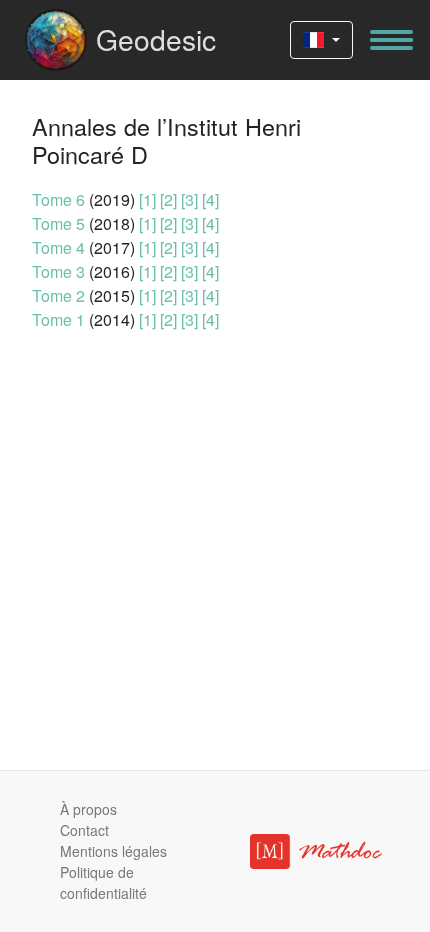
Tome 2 (58, 295)
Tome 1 (58, 319)
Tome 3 (58, 271)
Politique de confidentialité (103, 882)
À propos (88, 809)
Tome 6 (58, 199)
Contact (84, 830)
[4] (210, 199)
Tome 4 (58, 247)
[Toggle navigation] (391, 40)
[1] (147, 199)
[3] (189, 199)
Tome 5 (58, 223)
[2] (168, 199)
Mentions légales (113, 851)
